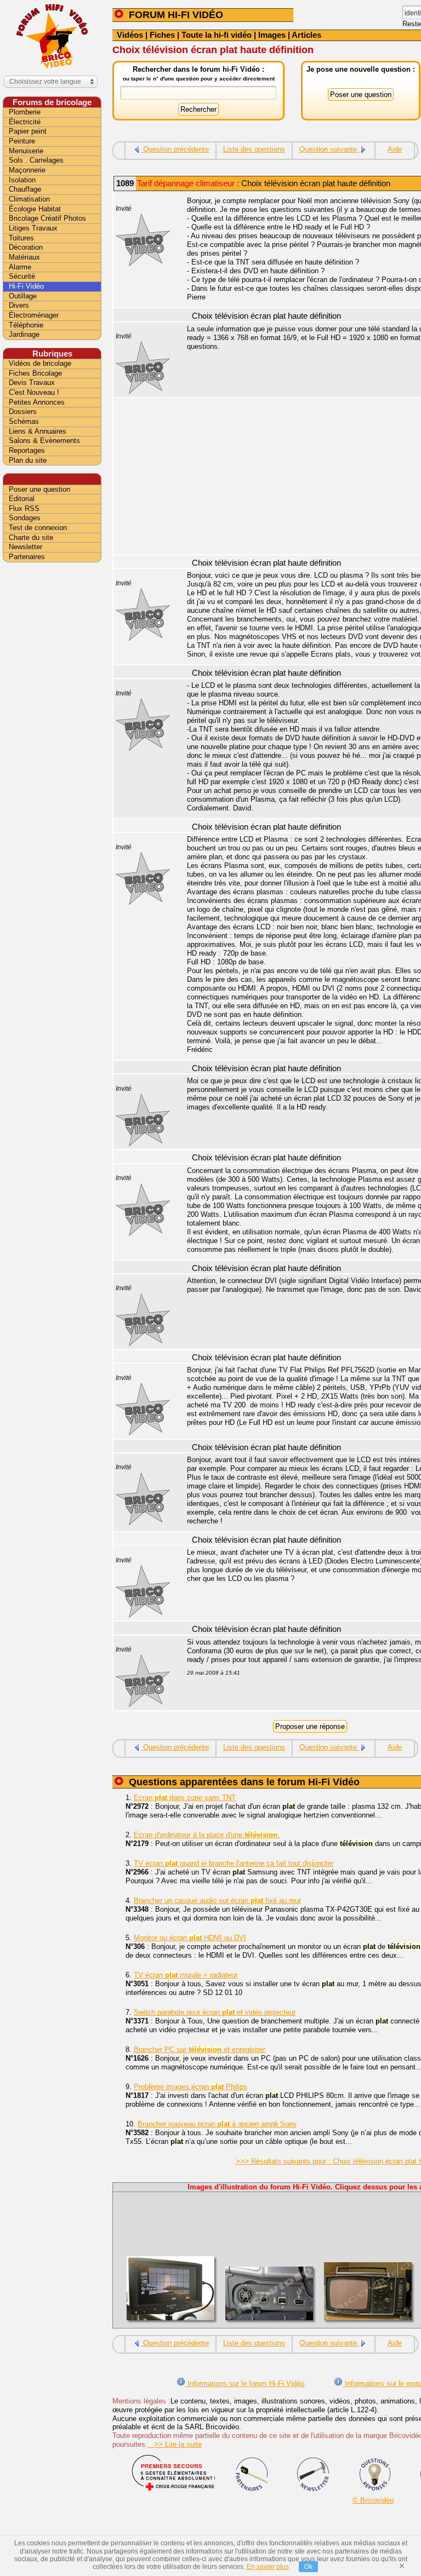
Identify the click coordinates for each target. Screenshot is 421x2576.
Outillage (23, 296)
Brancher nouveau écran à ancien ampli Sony (217, 2124)
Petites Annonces (37, 402)
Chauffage (25, 189)
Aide (395, 149)
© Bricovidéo (373, 2500)
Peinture (22, 141)
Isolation (22, 180)
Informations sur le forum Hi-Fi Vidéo (245, 2384)
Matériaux (24, 257)
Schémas (24, 421)
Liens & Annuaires (38, 431)
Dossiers (23, 412)
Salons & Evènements (44, 441)
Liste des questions (254, 149)
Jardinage (24, 334)
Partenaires (27, 557)
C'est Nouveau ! (34, 392)
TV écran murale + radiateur (186, 1975)
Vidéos (130, 35)
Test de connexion (38, 528)
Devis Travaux (32, 383)
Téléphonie (26, 325)
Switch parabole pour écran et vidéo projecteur (215, 2012)
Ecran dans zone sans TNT (185, 1798)
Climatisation (29, 199)
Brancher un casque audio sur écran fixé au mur (217, 1901)
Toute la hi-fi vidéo (217, 35)
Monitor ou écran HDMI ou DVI (190, 1938)
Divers (19, 305)
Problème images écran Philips (190, 2087)
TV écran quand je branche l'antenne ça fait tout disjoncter (234, 1863)
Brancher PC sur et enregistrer (200, 2049)
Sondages (25, 518)
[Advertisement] (52, 738)
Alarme (20, 267)
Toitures (21, 238)
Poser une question (39, 489)
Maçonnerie (27, 170)
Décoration (26, 247)
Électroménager (34, 315)
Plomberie (25, 112)
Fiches (162, 35)
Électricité (25, 122)
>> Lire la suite (175, 2444)
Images (272, 35)
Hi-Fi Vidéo (26, 286)
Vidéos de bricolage (40, 363)
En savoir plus (268, 2567)
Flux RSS (24, 508)
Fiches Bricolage (35, 373)
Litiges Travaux (33, 228)
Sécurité (22, 276)
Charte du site (31, 537)
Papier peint (28, 131)
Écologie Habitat (35, 209)
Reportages (27, 450)
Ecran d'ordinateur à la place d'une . (207, 1835)
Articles (306, 35)
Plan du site (28, 460)
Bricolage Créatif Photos (47, 218)
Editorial (22, 499)
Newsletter (25, 547)
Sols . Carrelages (36, 160)
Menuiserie (26, 151)
